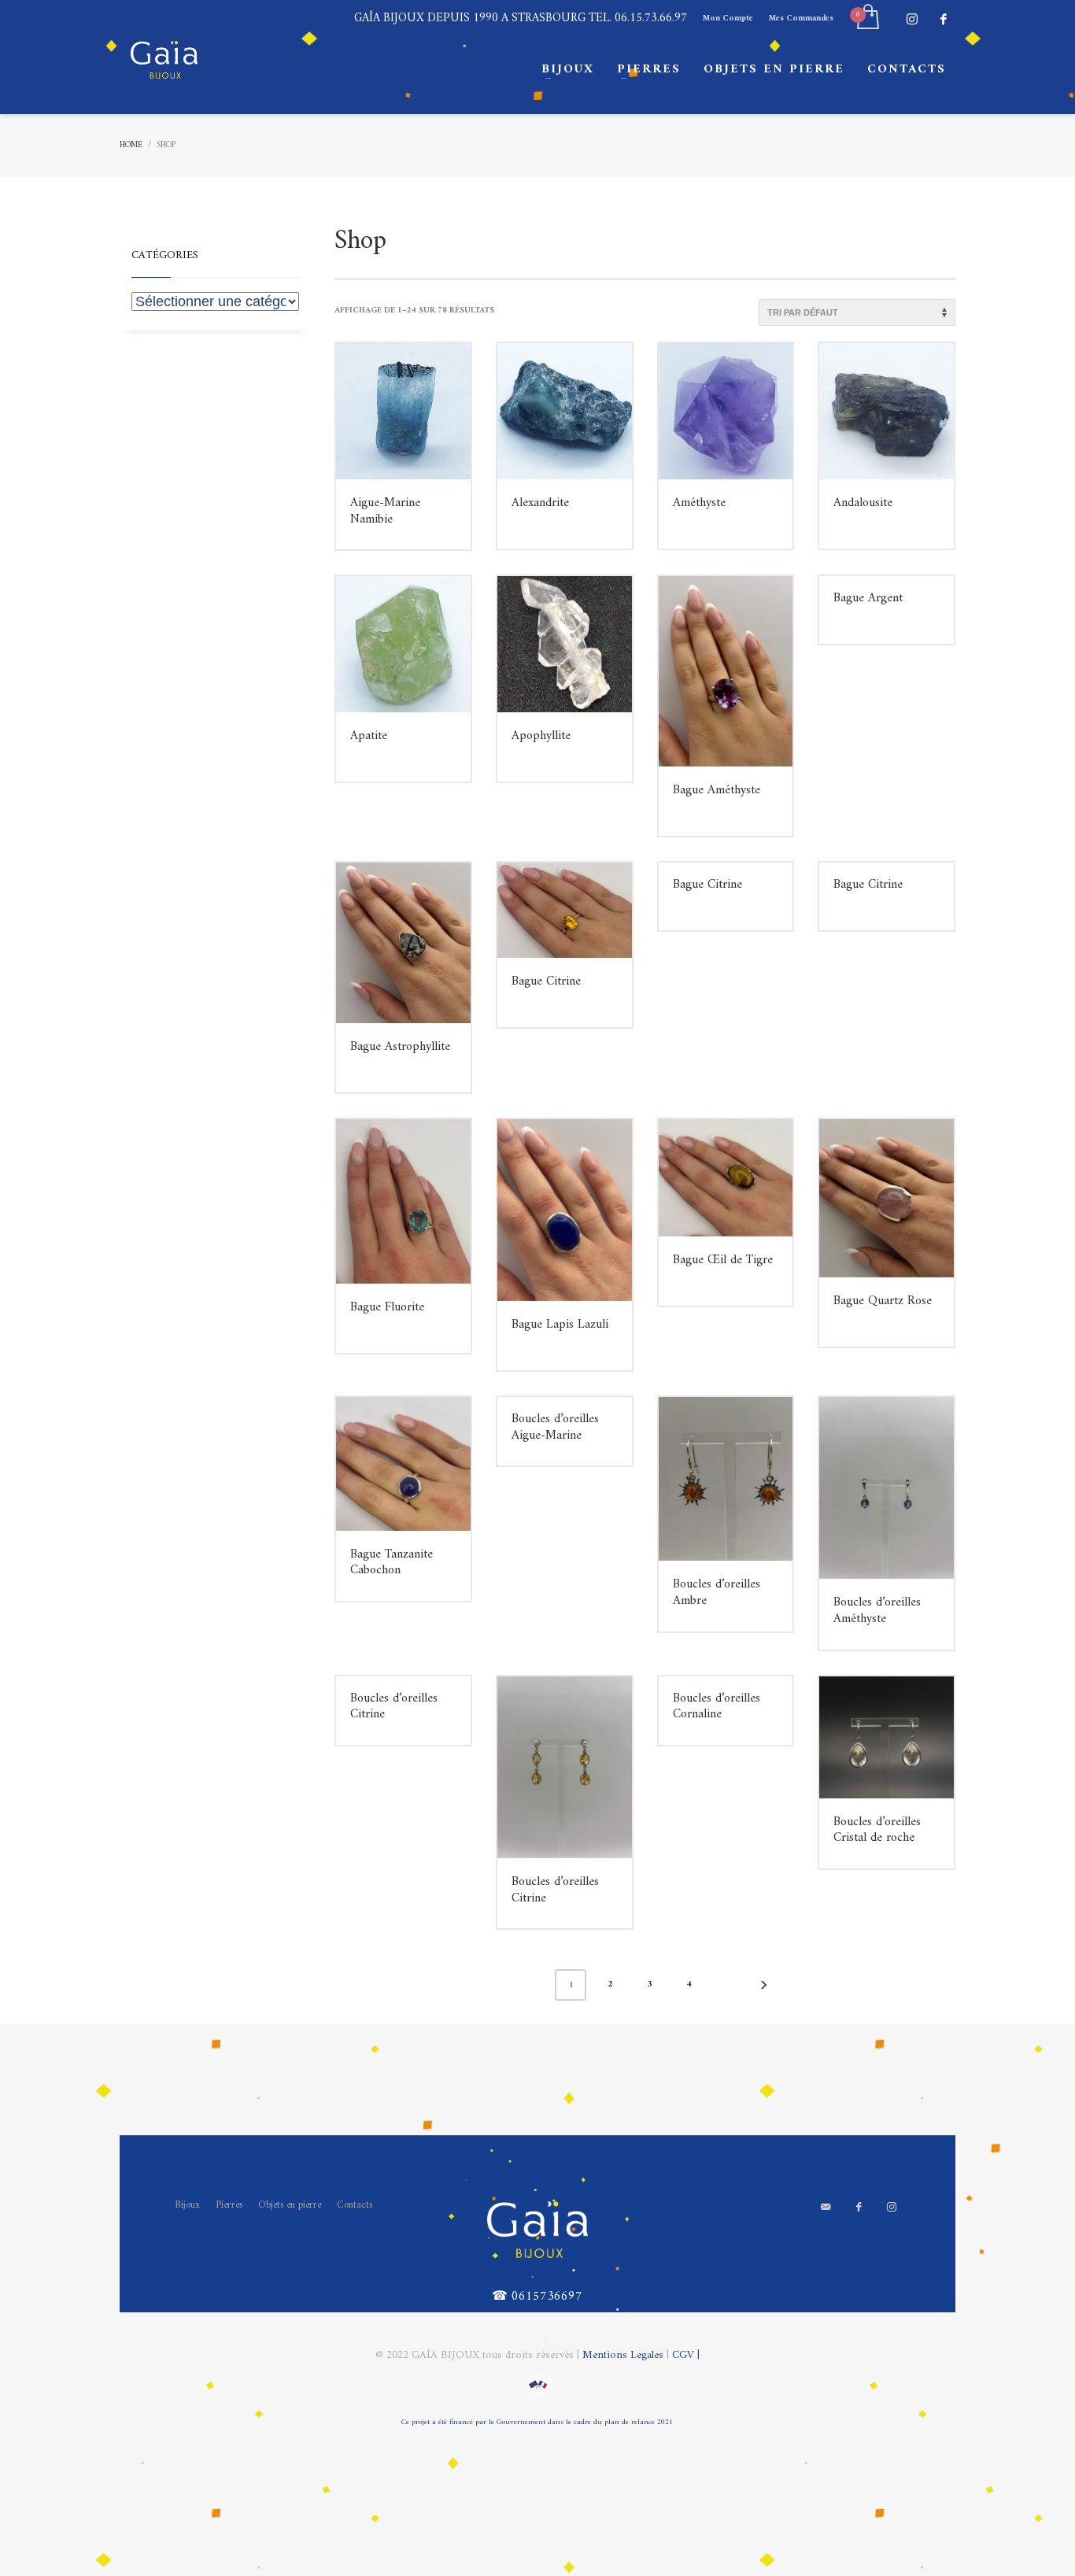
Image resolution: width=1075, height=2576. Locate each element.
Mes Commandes (801, 18)
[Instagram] (912, 19)
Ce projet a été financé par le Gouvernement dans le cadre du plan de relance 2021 (537, 2422)
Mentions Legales (624, 2355)
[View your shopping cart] (867, 19)
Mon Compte (728, 18)
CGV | (686, 2355)
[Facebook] (944, 19)
